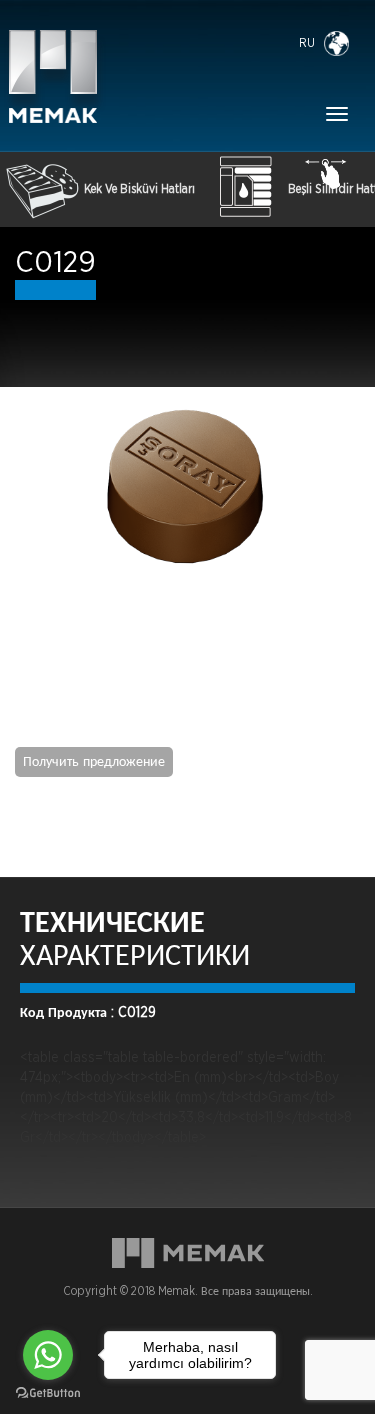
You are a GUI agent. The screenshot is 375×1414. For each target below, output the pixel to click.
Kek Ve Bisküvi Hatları (139, 189)
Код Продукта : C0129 (88, 1013)
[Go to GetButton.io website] (48, 1393)
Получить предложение (94, 762)
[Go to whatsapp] (48, 1355)
